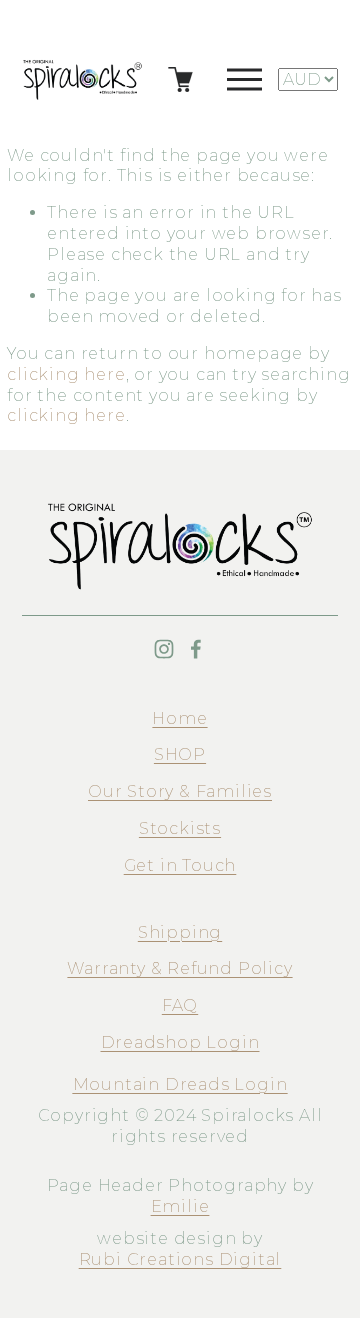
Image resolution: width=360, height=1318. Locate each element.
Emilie (180, 1206)
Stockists (180, 828)
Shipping (180, 932)
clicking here (66, 374)
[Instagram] (164, 649)
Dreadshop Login (180, 1042)
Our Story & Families (180, 791)
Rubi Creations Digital (180, 1259)
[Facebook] (196, 649)
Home (179, 718)
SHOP (180, 754)
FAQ (180, 1005)
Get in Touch (180, 865)
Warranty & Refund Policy (179, 968)
